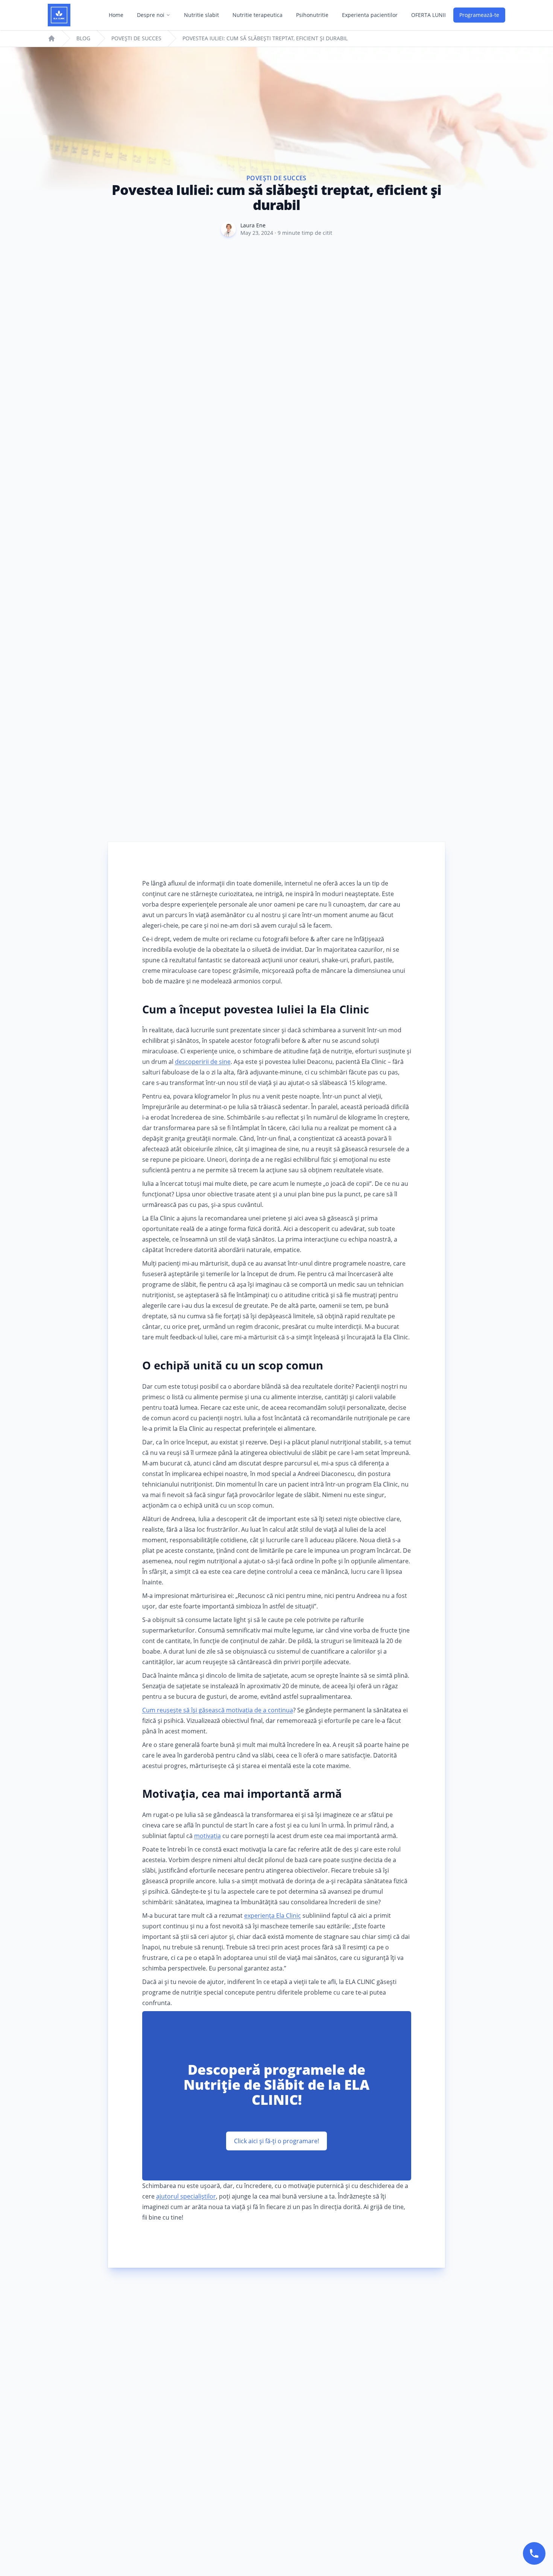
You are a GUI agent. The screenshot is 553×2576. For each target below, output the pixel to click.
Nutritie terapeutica (258, 15)
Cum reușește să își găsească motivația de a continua (218, 1710)
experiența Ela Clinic (273, 1916)
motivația (207, 1836)
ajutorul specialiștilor (186, 2196)
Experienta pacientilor (370, 15)
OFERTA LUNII (428, 15)
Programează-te (479, 15)
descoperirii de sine (203, 1062)
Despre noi (151, 15)
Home (116, 15)
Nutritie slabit (201, 15)
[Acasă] (59, 15)
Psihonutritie (312, 15)
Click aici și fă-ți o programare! (276, 2141)
